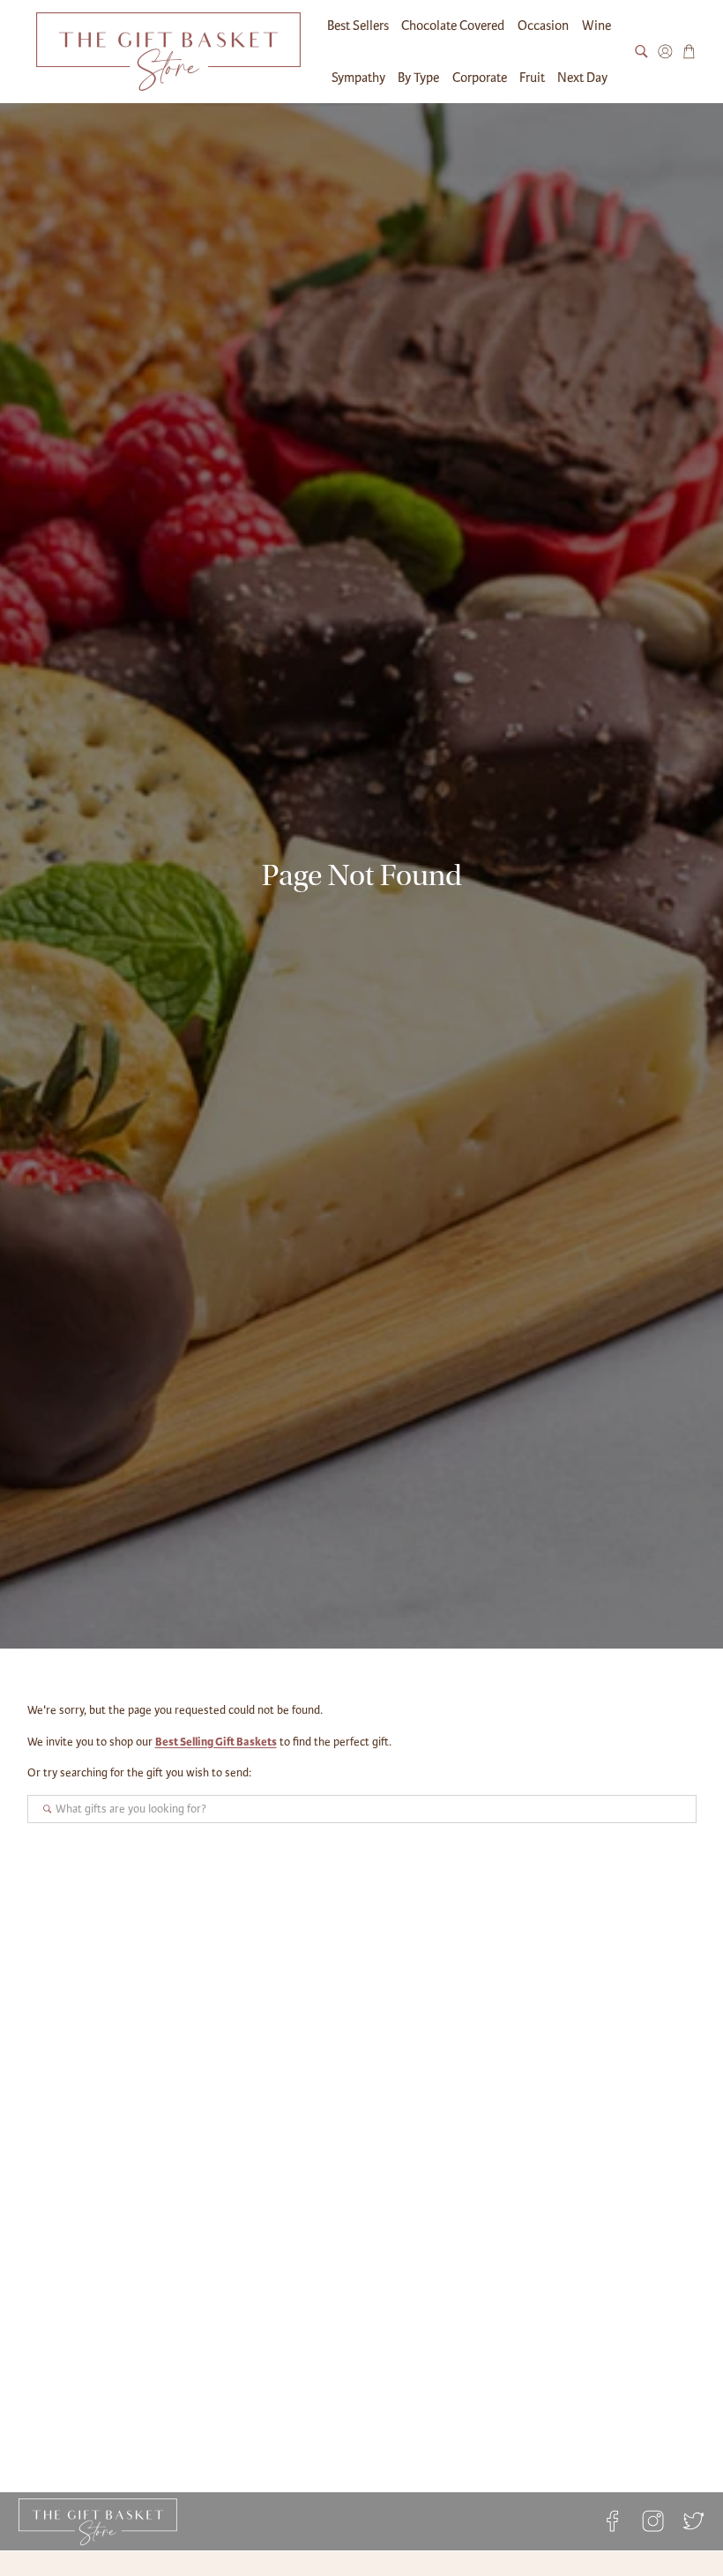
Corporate (480, 78)
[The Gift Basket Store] (168, 52)
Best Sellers (358, 26)
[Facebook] (612, 2521)
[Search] (641, 52)
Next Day (582, 78)
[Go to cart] (689, 52)
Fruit (532, 78)
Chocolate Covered (453, 26)
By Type (418, 78)
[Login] (665, 52)
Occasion (543, 26)
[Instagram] (653, 2521)
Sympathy (358, 78)
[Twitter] (689, 2521)
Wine (596, 26)
